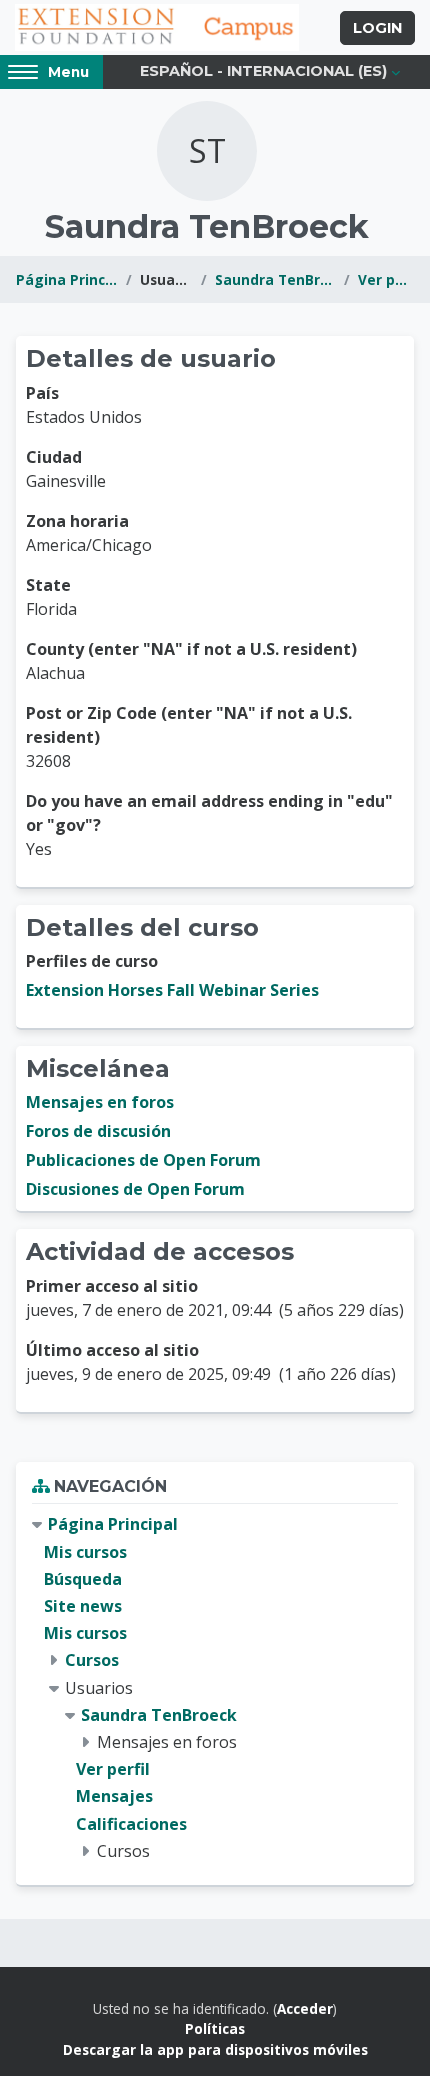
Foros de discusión (98, 1131)
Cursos (92, 1660)
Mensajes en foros (100, 1102)
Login (377, 28)
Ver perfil (386, 279)
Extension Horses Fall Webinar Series (172, 990)
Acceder (305, 2008)
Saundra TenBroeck (275, 279)
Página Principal (67, 279)
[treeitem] (215, 1687)
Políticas (215, 2028)
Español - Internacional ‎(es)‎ (263, 71)
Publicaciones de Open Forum (143, 1160)
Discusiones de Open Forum (135, 1189)
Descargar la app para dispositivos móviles (215, 2049)
